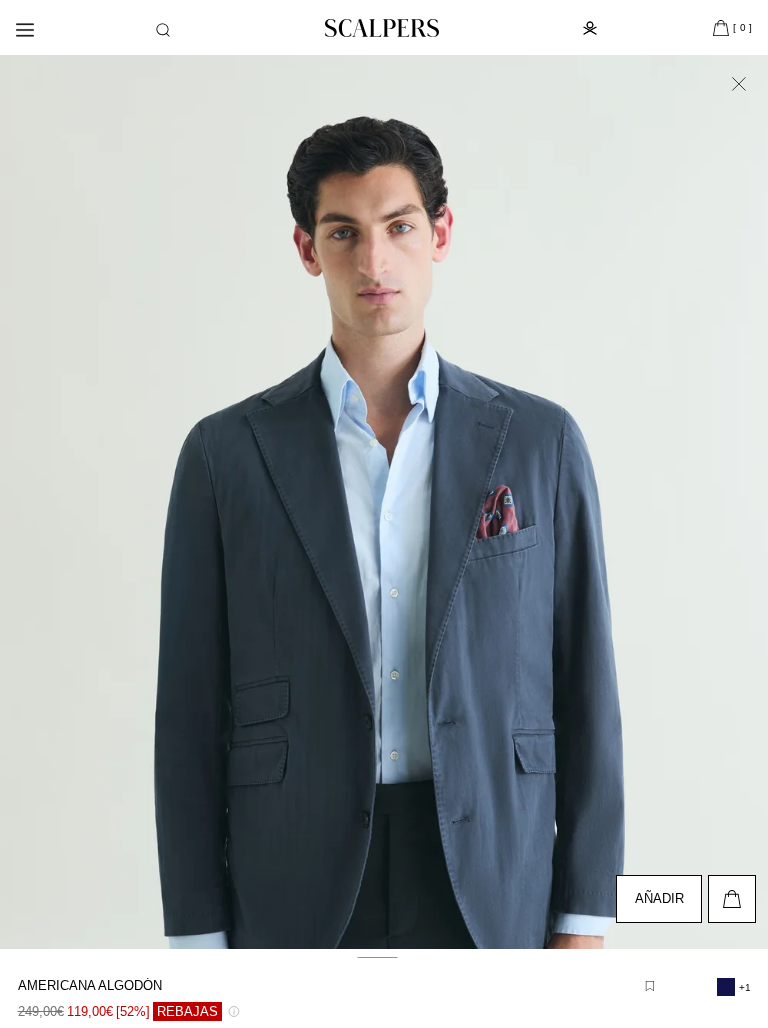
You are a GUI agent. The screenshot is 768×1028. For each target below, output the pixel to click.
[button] (163, 30)
